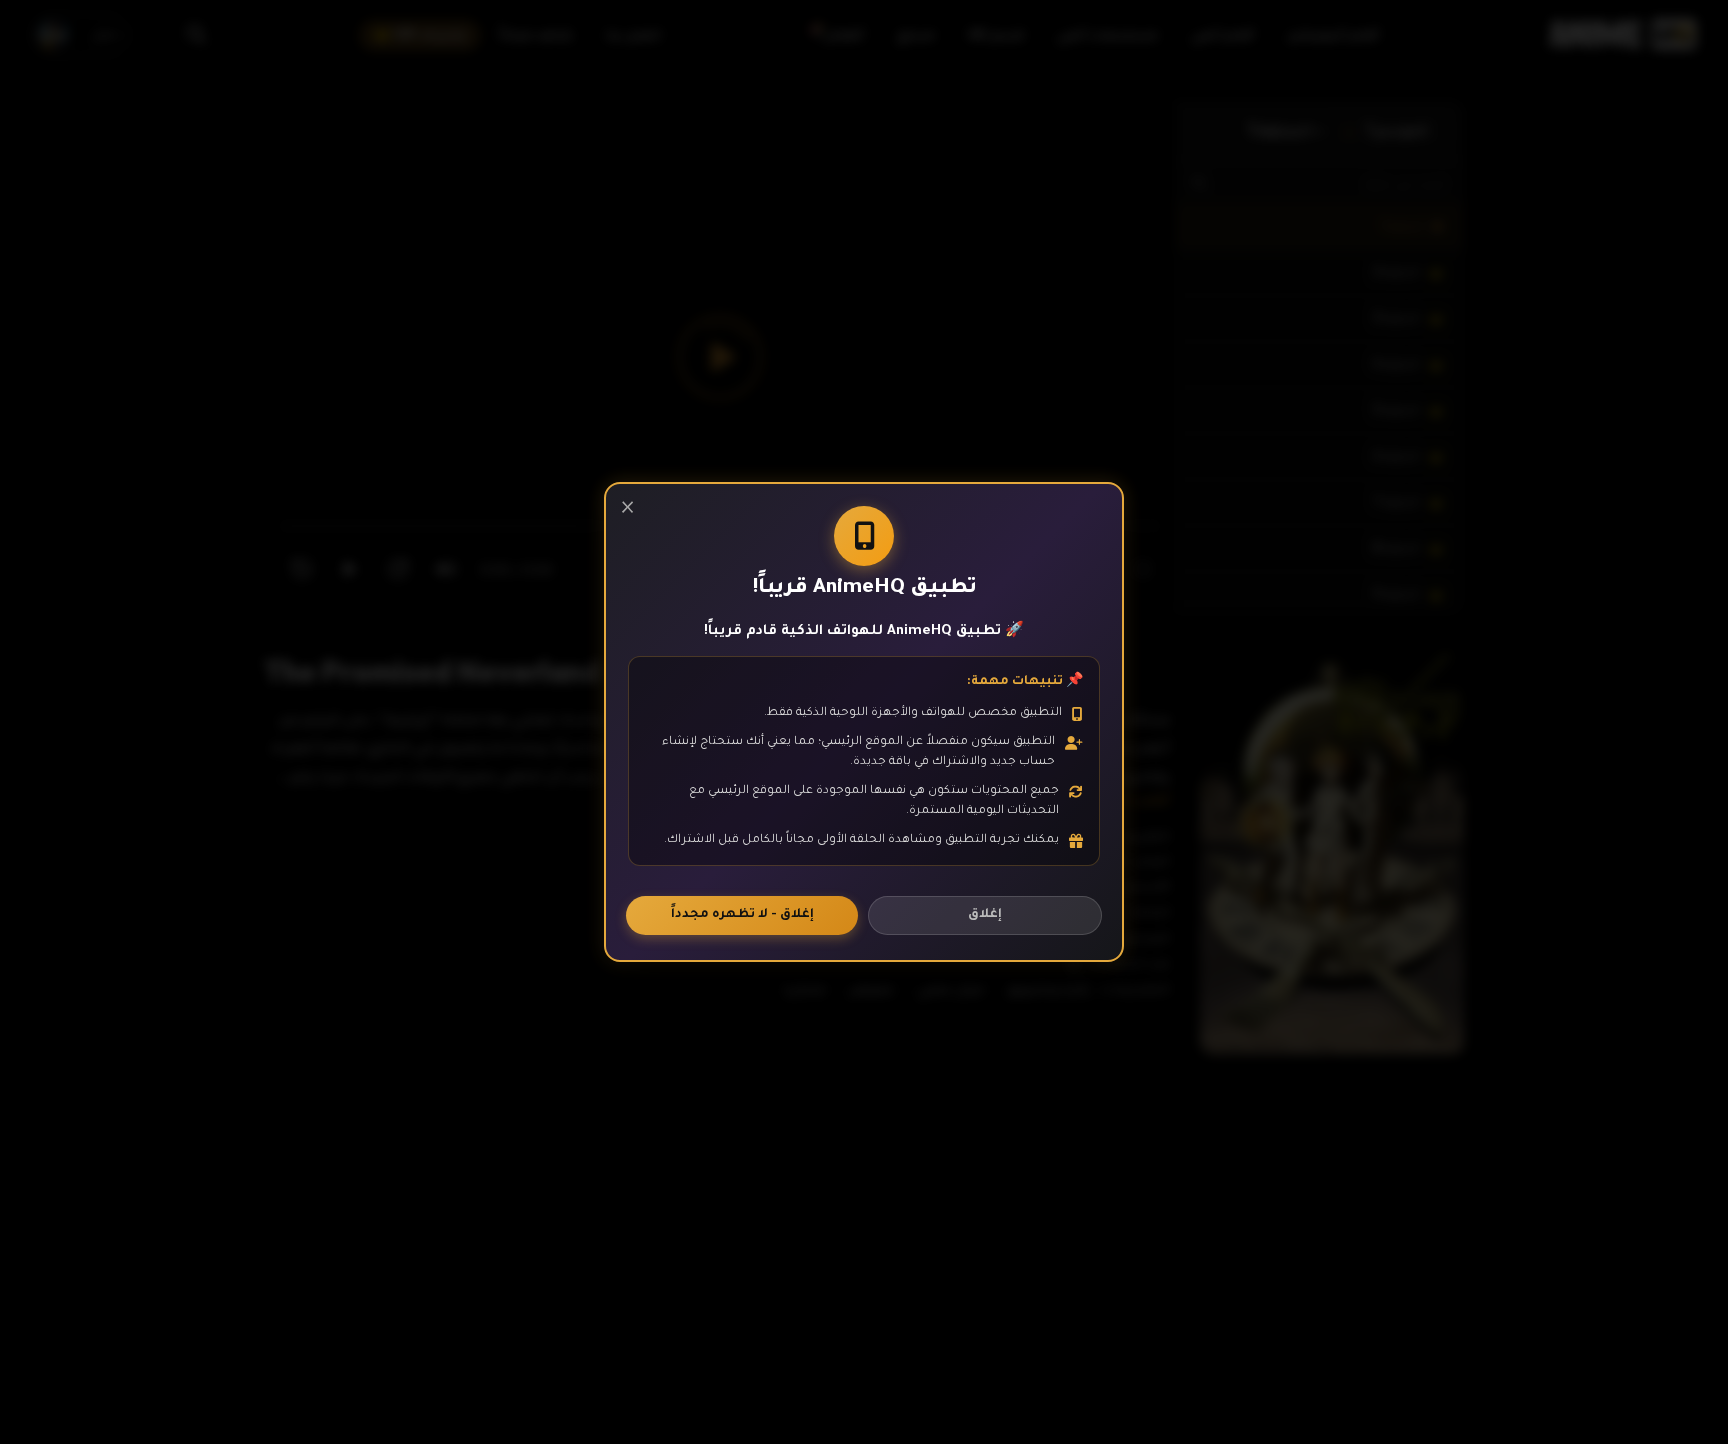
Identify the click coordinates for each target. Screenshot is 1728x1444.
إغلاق (985, 915)
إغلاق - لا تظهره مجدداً (742, 915)
